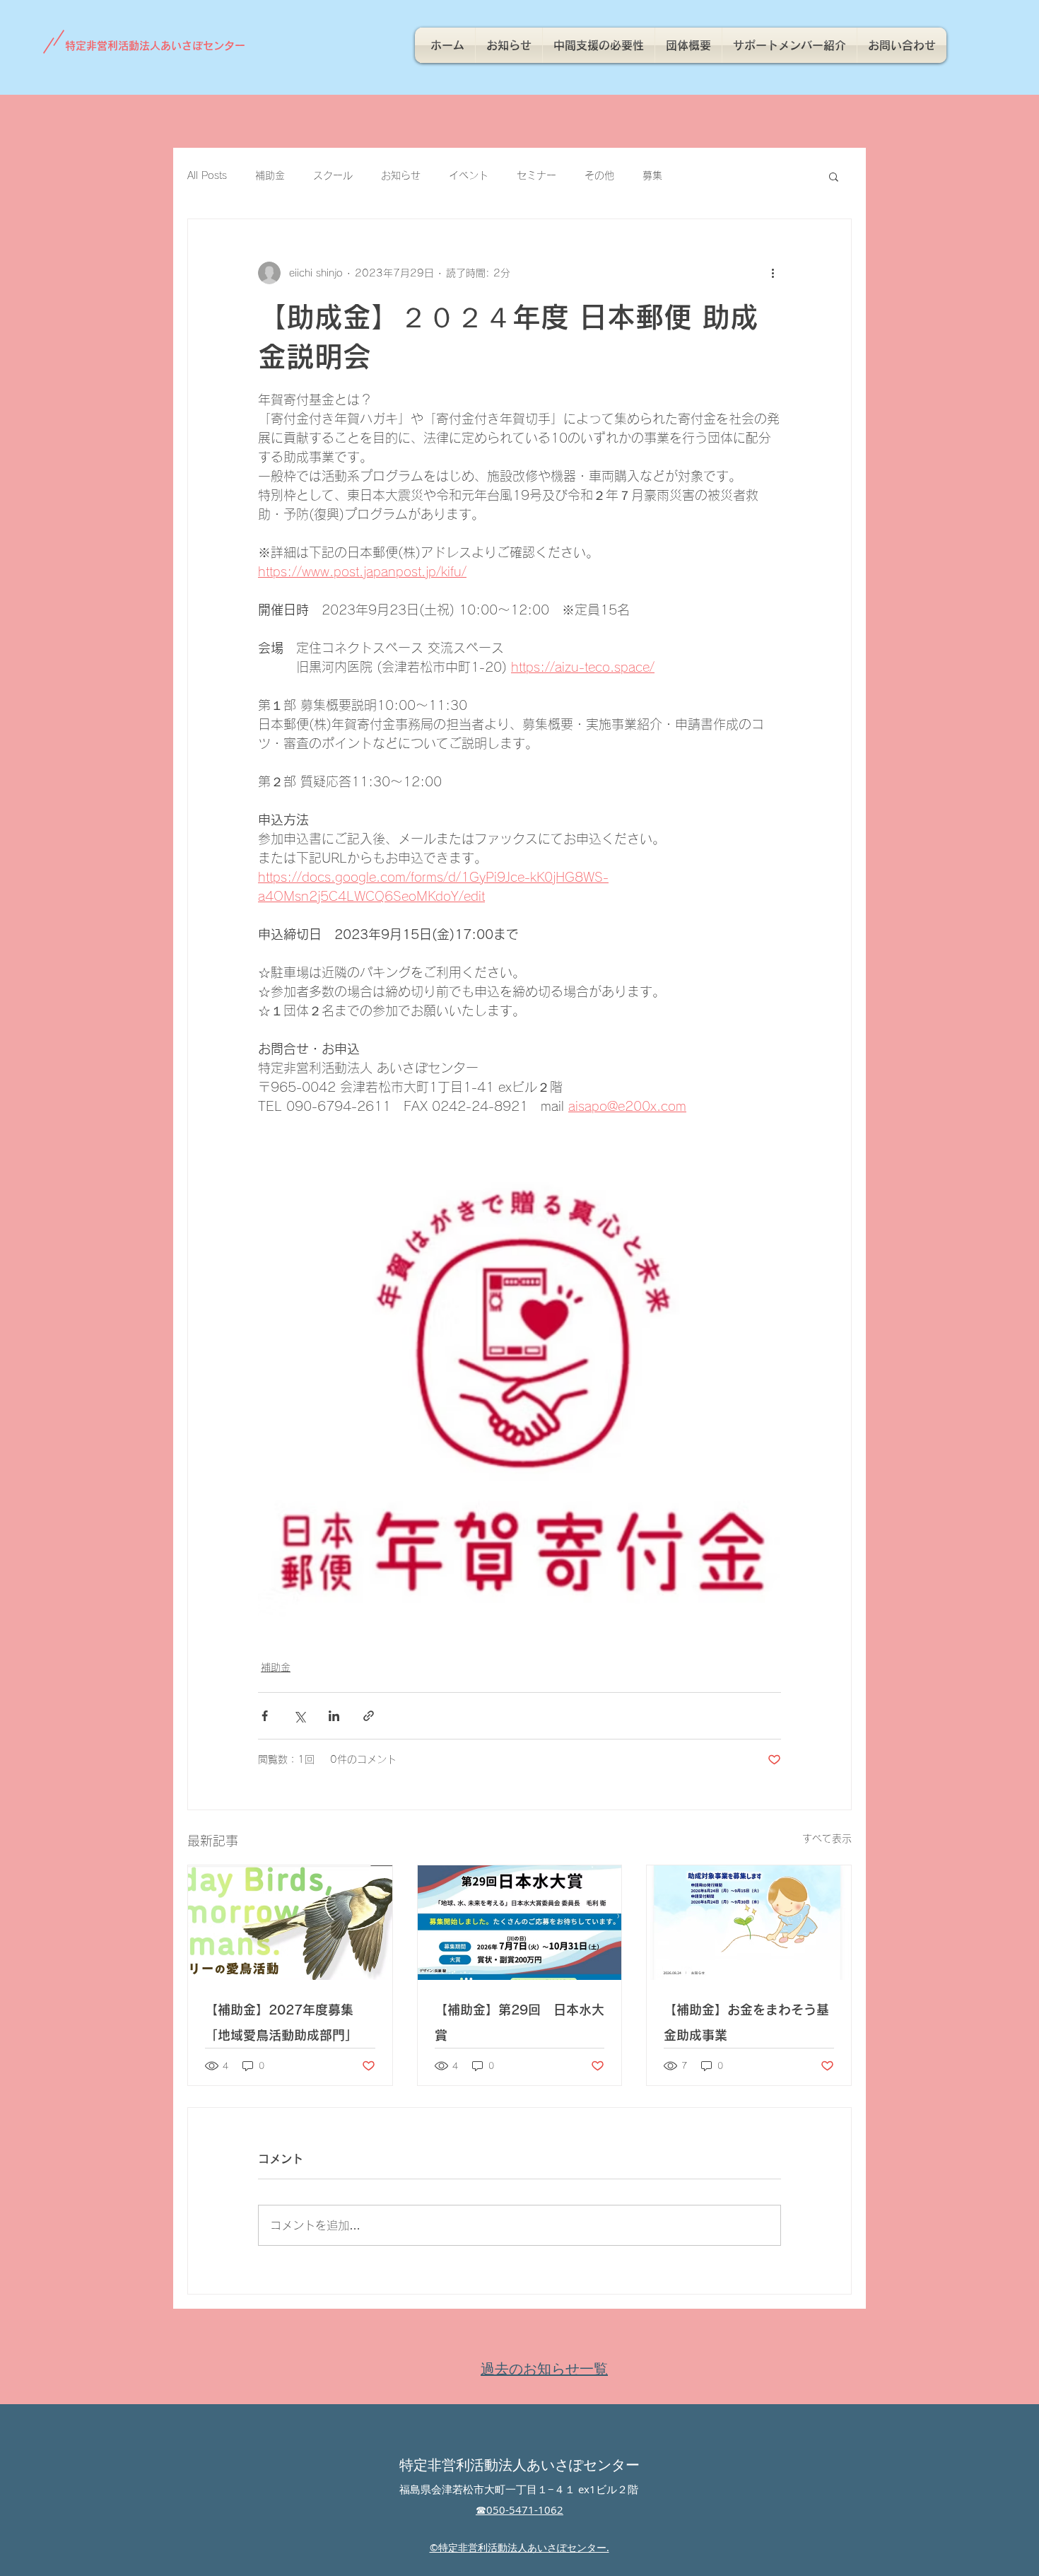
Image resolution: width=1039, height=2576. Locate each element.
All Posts (207, 175)
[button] (834, 176)
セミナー (536, 175)
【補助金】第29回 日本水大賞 (519, 2022)
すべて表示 (827, 1838)
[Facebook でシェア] (265, 1716)
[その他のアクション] (773, 273)
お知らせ (401, 175)
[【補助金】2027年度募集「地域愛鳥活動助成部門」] (290, 1923)
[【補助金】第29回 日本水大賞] (520, 1923)
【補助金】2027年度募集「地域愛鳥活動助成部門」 (281, 2022)
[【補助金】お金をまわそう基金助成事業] (749, 1923)
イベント (469, 175)
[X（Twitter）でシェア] (299, 1716)
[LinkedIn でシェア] (334, 1716)
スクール (333, 175)
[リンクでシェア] (369, 1716)
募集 (652, 175)
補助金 (270, 175)
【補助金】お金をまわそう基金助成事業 (746, 2022)
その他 (599, 175)
